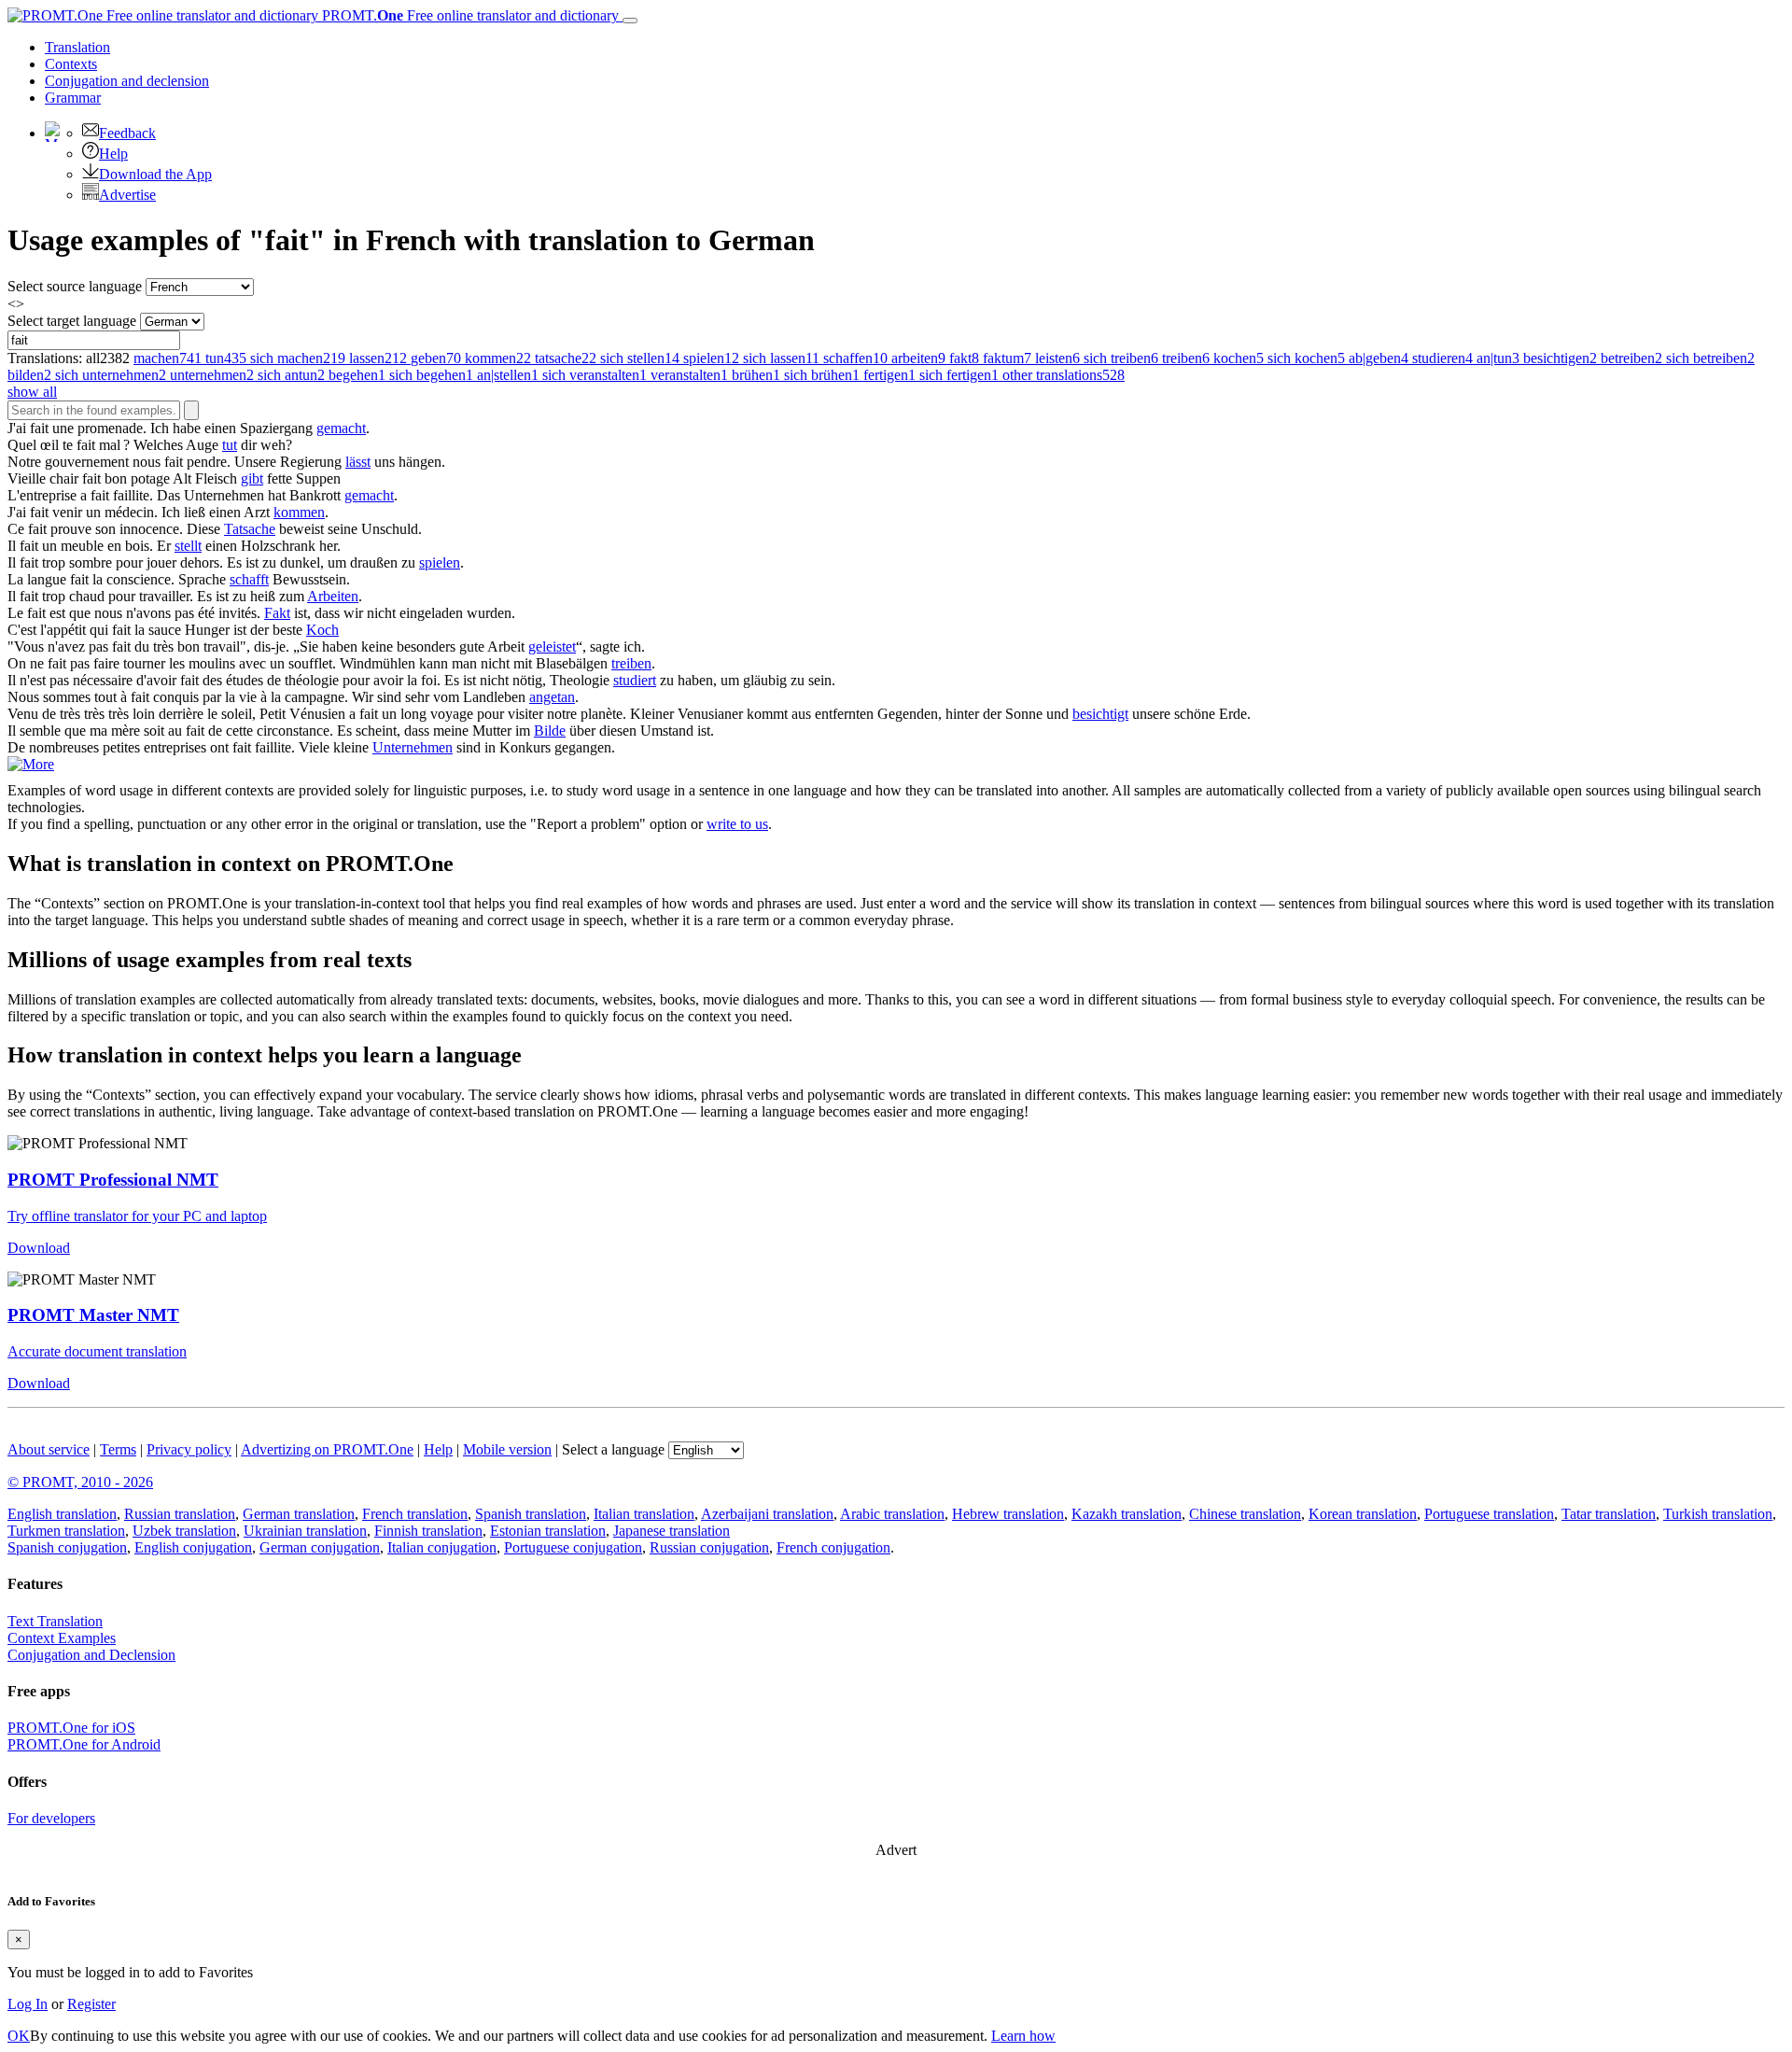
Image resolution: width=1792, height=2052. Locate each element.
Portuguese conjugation (573, 1547)
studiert (635, 680)
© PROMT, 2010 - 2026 (80, 1482)
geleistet (552, 647)
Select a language (613, 1449)
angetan (552, 697)
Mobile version (507, 1449)
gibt (252, 478)
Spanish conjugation (67, 1547)
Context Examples (62, 1638)
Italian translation (644, 1514)
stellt (188, 546)
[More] (31, 764)
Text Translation (55, 1621)
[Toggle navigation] (630, 21)
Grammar (73, 98)
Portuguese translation (1489, 1514)
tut (230, 445)
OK (19, 2036)
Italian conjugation (442, 1547)
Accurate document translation (97, 1351)
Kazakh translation (1127, 1514)
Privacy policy (189, 1449)
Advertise (127, 195)
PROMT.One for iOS (71, 1728)
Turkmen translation (66, 1531)
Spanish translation (531, 1514)
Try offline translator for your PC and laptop (137, 1216)
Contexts (71, 64)
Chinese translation (1245, 1514)
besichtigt (1100, 714)
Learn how (1023, 2036)
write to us (737, 824)
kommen (299, 512)
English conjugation (193, 1547)
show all (32, 392)
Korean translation (1363, 1514)
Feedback (127, 133)
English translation (62, 1514)
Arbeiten (333, 596)
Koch (322, 630)
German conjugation (320, 1547)
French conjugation (833, 1547)
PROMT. (469, 15)
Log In (28, 2004)
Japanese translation (672, 1531)
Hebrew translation (1008, 1514)
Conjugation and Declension (91, 1655)
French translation (415, 1514)
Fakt (277, 613)
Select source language (75, 286)
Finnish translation (428, 1531)
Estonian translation (548, 1531)
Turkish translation (1718, 1514)
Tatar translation (1609, 1514)
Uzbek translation (184, 1531)
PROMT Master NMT (93, 1315)
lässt (358, 462)
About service (49, 1449)
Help (113, 154)
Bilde (550, 731)
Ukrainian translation (305, 1531)
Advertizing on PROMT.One (327, 1449)
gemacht (341, 428)
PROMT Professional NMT (113, 1180)
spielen (440, 562)
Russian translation (180, 1514)
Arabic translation (892, 1514)
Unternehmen (413, 747)
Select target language (72, 321)
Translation (77, 47)
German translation (299, 1514)
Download (39, 1248)
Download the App (155, 174)
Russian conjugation (709, 1547)
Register (91, 2004)
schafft (249, 579)
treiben (631, 663)
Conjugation (127, 81)
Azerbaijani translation (767, 1514)
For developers (51, 1818)
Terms (118, 1449)
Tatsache (250, 529)
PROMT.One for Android (84, 1744)
